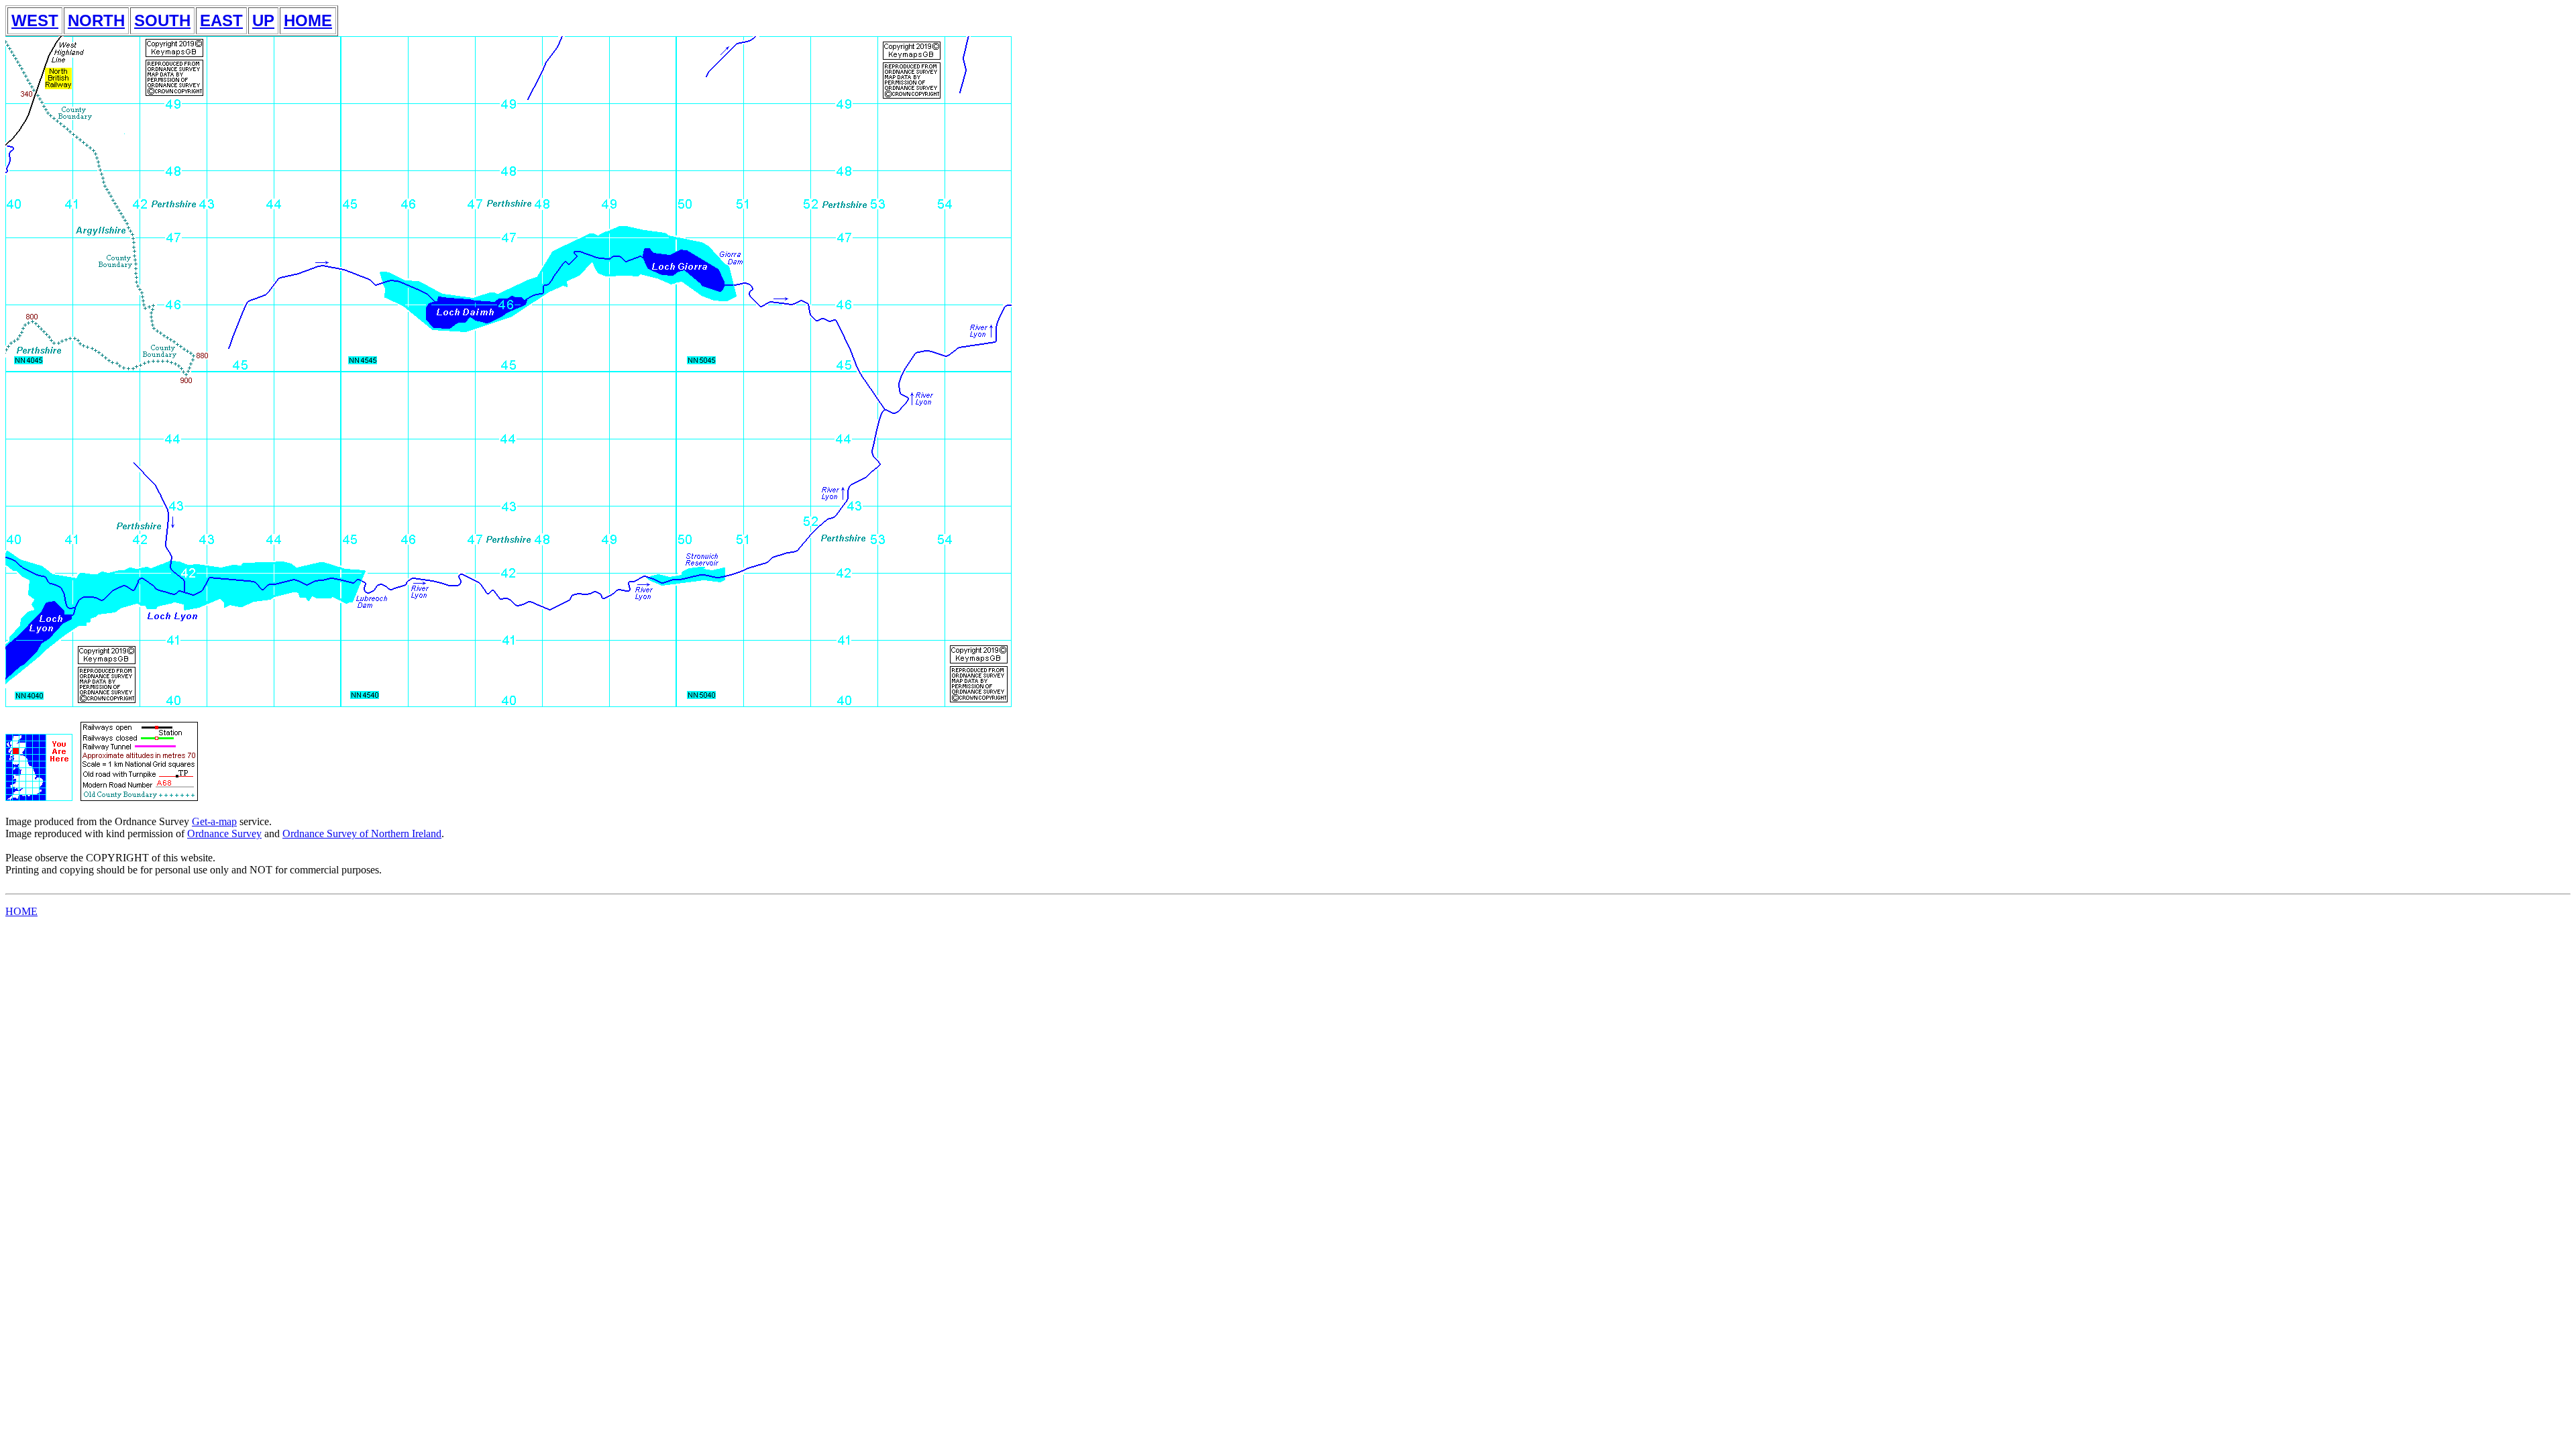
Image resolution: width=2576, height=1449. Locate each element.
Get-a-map (214, 821)
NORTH (96, 20)
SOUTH (162, 20)
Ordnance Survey (224, 834)
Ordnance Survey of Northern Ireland (362, 834)
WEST (35, 20)
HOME (308, 20)
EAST (221, 20)
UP (263, 20)
